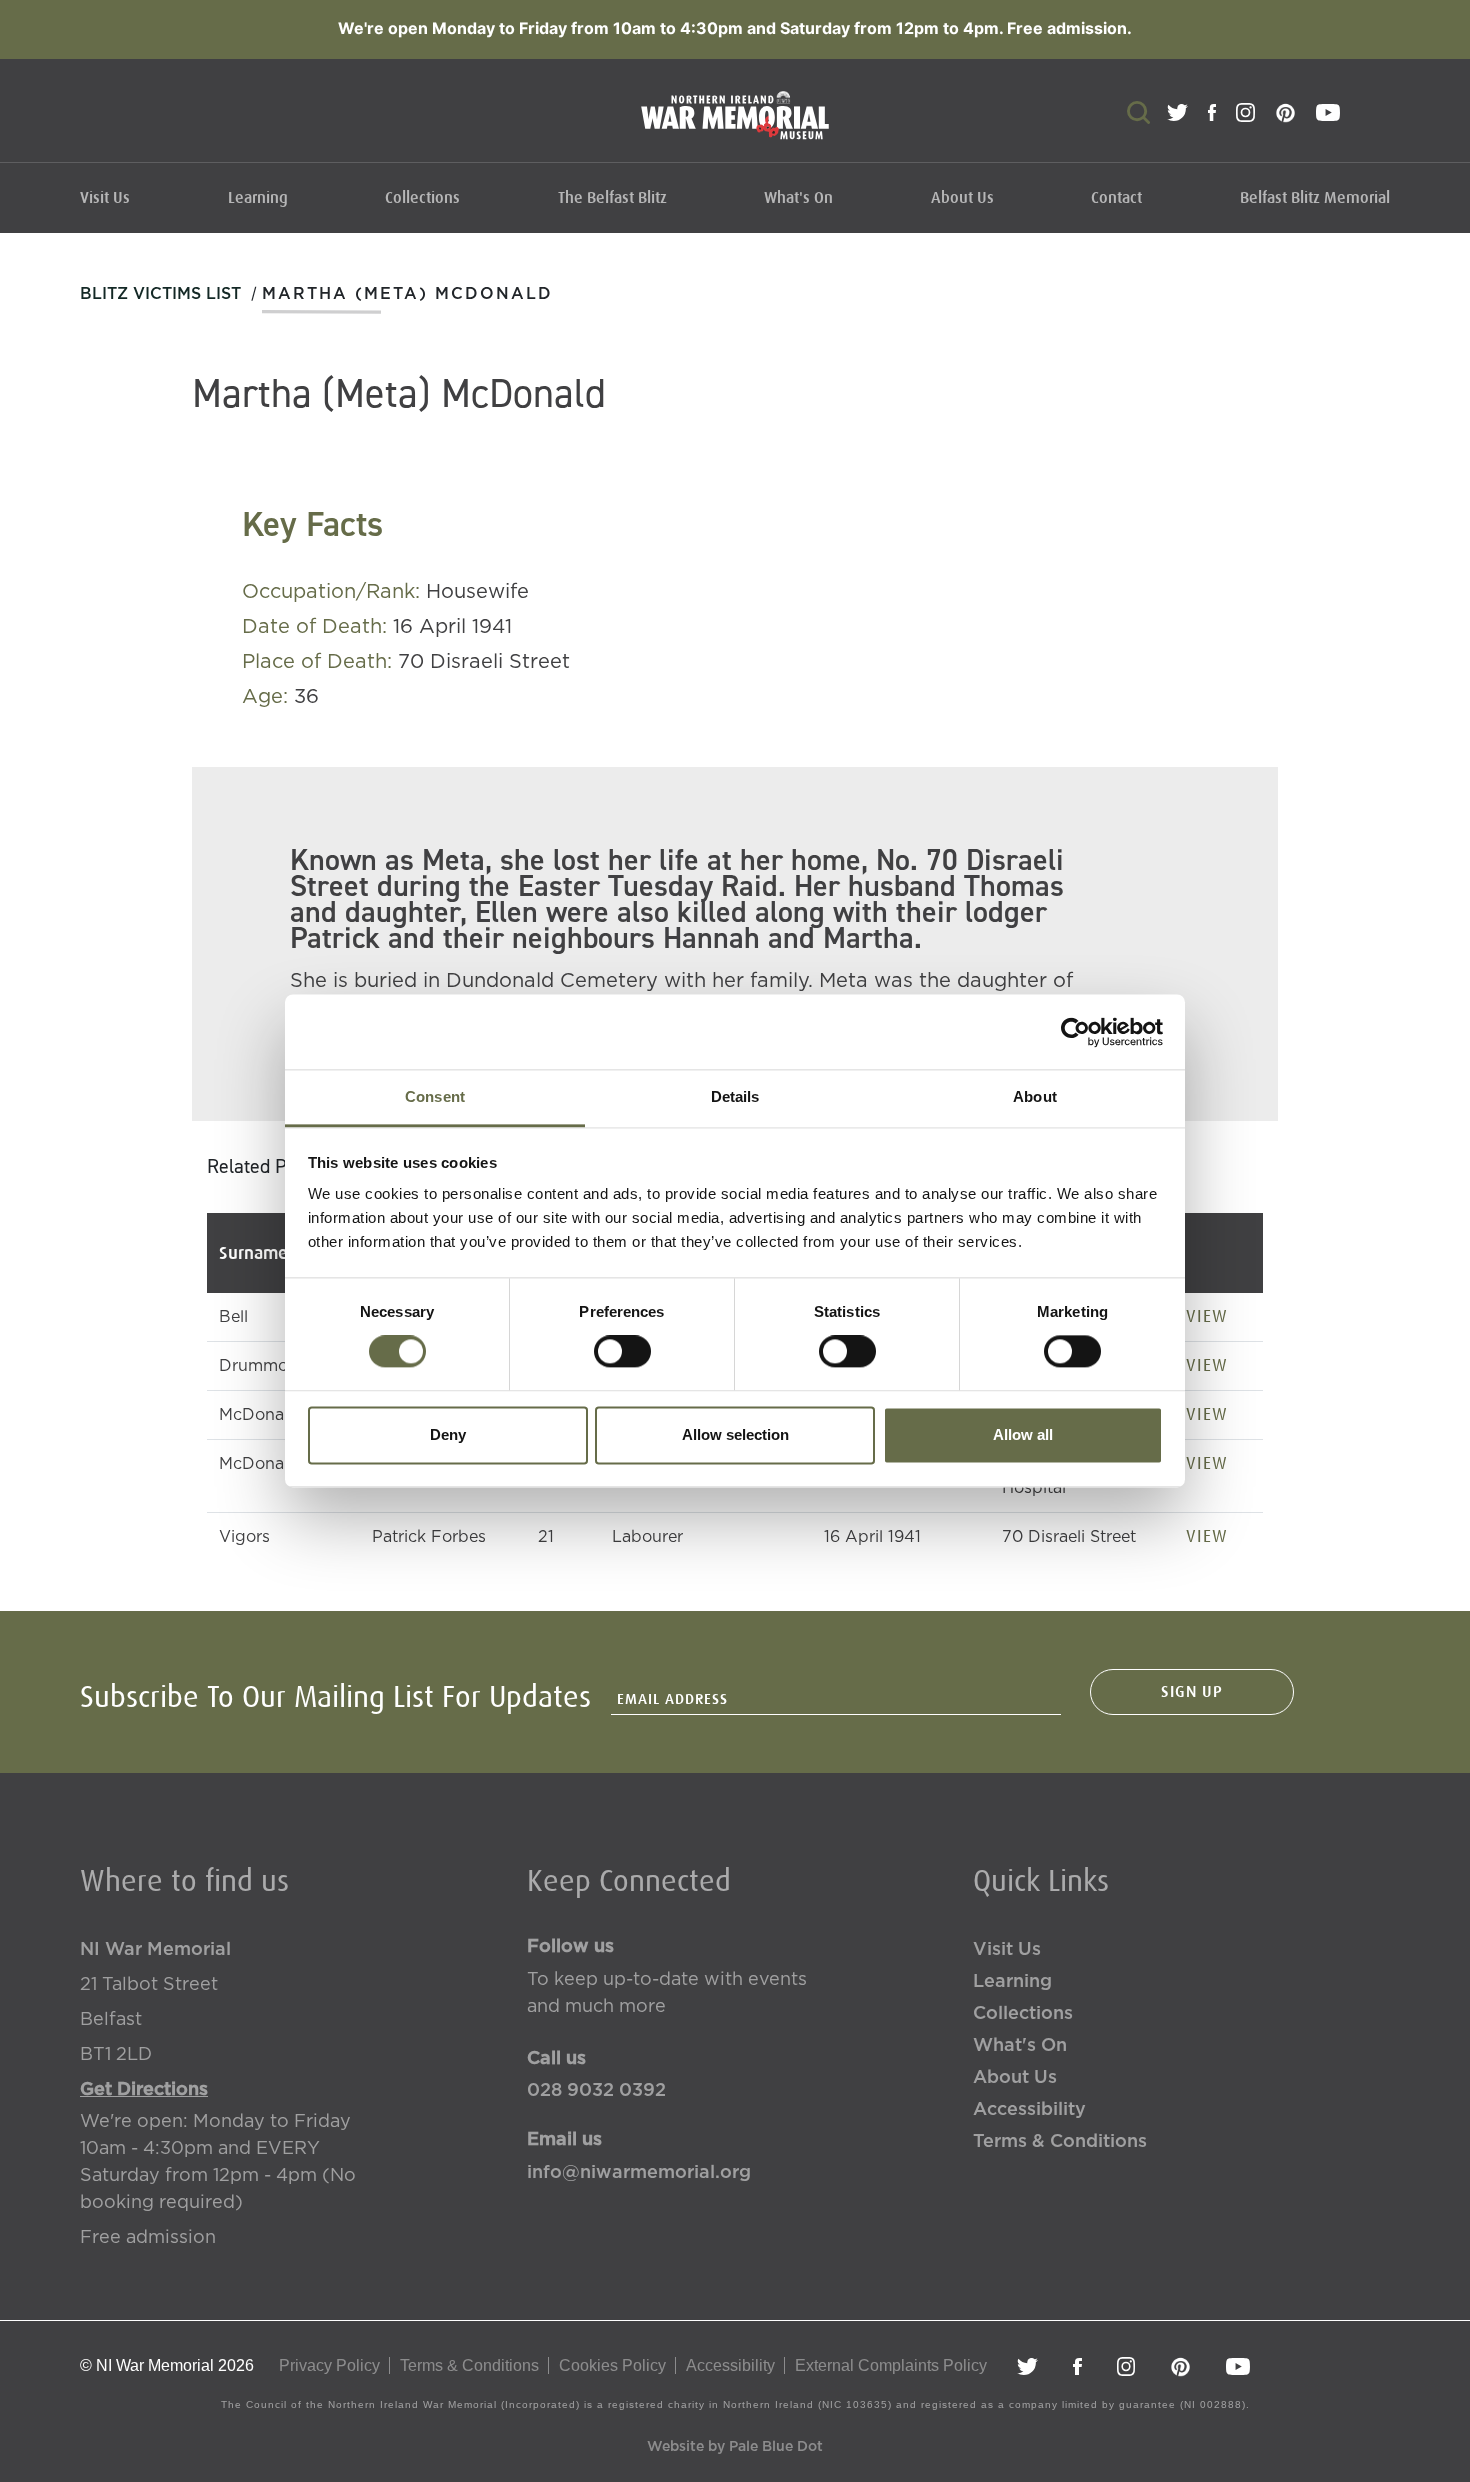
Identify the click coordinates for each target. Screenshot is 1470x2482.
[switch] (622, 1352)
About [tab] (1035, 1096)
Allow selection (735, 1434)
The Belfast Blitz (612, 198)
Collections (422, 198)
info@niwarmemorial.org (639, 2173)
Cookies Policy (612, 2365)
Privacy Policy (329, 2365)
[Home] (735, 125)
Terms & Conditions (1060, 2142)
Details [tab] (735, 1096)
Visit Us (105, 198)
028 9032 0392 (596, 2091)
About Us (962, 198)
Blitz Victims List (160, 294)
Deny (448, 1434)
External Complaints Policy (891, 2365)
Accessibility (1029, 2110)
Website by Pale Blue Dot (735, 2447)
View (1207, 1316)
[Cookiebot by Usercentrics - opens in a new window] (1075, 1032)
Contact (1116, 198)
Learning (258, 198)
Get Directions (144, 2090)
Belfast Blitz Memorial (1315, 198)
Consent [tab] (435, 1096)
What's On (798, 198)
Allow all (1023, 1434)
